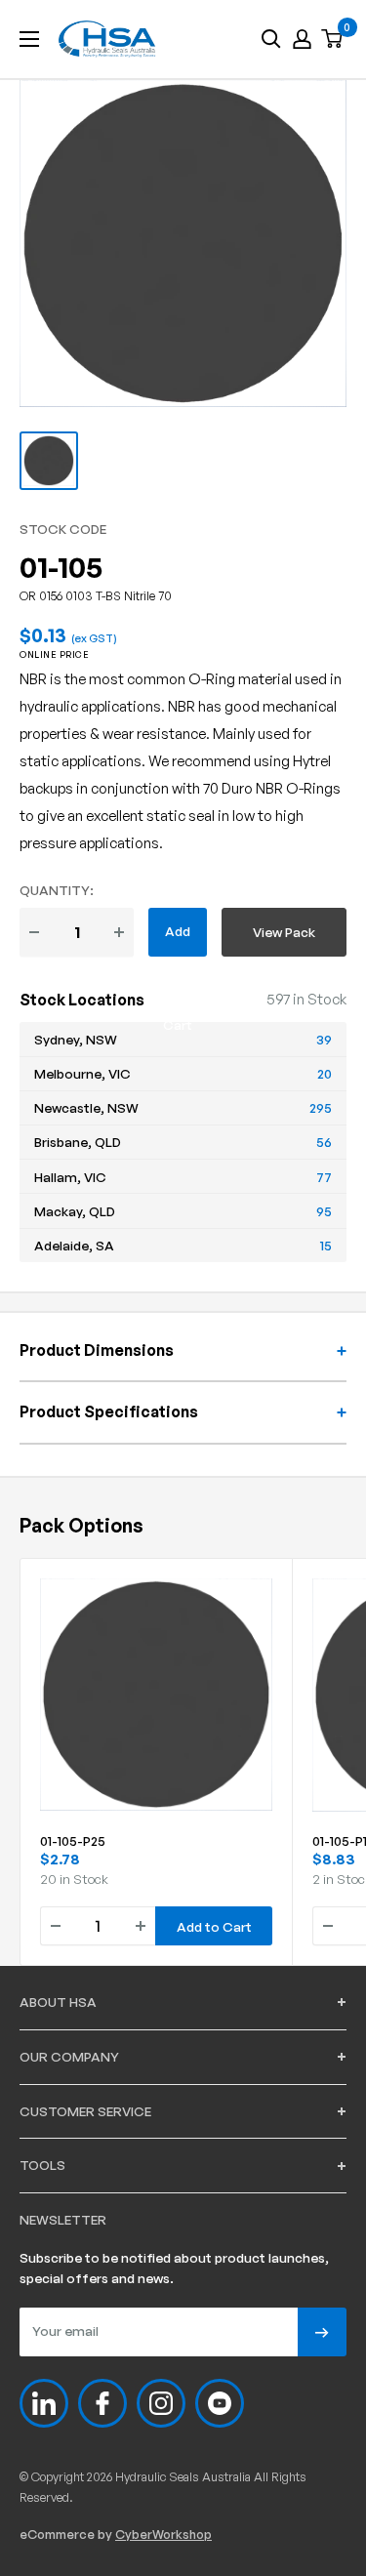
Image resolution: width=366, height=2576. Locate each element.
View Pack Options (284, 940)
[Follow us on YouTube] (220, 2403)
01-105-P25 (73, 1840)
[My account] (302, 39)
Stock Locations (82, 1000)
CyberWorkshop (163, 2534)
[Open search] (271, 39)
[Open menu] (29, 39)
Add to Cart (178, 940)
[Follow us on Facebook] (102, 2403)
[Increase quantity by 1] (119, 932)
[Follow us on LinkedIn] (44, 2403)
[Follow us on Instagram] (161, 2403)
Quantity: (57, 890)
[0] (333, 40)
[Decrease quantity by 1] (34, 932)
